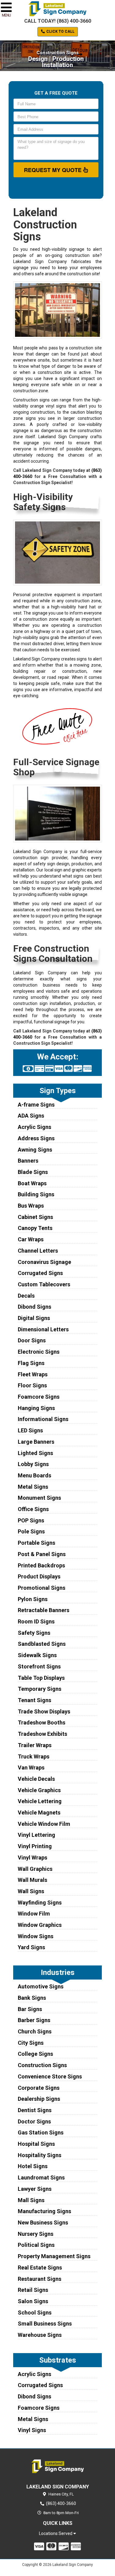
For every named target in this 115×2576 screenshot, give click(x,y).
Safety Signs (34, 1633)
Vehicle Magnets (39, 1813)
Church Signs (35, 2031)
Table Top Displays (41, 1678)
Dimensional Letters (43, 1329)
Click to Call (60, 32)
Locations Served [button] (56, 2534)
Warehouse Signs (40, 2335)
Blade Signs (33, 1172)
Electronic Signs (39, 1352)
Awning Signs (35, 1150)
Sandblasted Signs (42, 1644)
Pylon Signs (33, 1599)
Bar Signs (30, 2009)
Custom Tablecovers (44, 1284)
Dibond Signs (34, 1307)
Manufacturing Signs (44, 2211)
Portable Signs (36, 1543)
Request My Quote (54, 170)
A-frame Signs (36, 1105)
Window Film (34, 1914)
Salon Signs (33, 2301)
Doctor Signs (34, 2121)
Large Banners (36, 1442)
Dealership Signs (39, 2099)
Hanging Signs (36, 1408)
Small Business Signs (45, 2324)
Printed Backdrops (41, 1565)
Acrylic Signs (34, 1127)
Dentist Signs (35, 2110)
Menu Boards (34, 1475)
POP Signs (31, 1520)
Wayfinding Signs (40, 1903)
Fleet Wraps (33, 1374)
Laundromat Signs (41, 2177)
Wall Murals (33, 1880)
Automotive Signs (41, 1986)
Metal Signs (33, 1487)
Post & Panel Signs (42, 1554)
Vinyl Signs (32, 2430)
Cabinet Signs (35, 1217)
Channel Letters (38, 1251)
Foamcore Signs (39, 1397)
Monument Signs (39, 1498)
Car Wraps (31, 1239)
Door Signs (32, 1340)
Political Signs (36, 2245)
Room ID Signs (36, 1621)
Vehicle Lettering (40, 1801)
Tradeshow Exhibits (42, 1734)
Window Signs (36, 1936)
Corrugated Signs (40, 1273)
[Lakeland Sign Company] (57, 2466)
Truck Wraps (34, 1756)
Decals (26, 1296)
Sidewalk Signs (37, 1655)
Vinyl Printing (35, 1846)
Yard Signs (31, 1947)
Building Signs (36, 1194)
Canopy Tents (35, 1228)
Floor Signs (32, 1385)
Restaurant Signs (40, 2279)
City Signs (31, 2043)
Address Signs (36, 1138)
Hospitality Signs (40, 2155)
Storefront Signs (39, 1666)
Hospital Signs (36, 2144)
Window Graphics (40, 1925)
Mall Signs (31, 2200)
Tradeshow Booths (42, 1722)
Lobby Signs (33, 1464)
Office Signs (33, 1509)
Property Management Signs (54, 2256)
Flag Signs (31, 1363)
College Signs (35, 2054)
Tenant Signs (34, 1700)
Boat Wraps (32, 1183)
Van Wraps (31, 1767)
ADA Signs (31, 1116)
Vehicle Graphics (39, 1790)
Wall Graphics (35, 1869)
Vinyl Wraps (33, 1858)
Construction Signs (42, 2065)
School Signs (35, 2313)
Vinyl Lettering (36, 1835)
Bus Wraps (31, 1206)
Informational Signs (43, 1419)
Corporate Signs (39, 2088)
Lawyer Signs (35, 2189)
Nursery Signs (36, 2234)
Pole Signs (31, 1531)
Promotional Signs (42, 1588)
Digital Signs (34, 1318)
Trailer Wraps (35, 1745)
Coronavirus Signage (44, 1262)
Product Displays (39, 1576)
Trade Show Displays (44, 1711)
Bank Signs (32, 1998)
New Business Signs (43, 2223)
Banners (28, 1161)
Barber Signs (34, 2020)
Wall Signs (31, 1891)
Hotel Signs (33, 2166)
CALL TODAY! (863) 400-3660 (58, 21)
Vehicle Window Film (44, 1824)
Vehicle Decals (36, 1779)
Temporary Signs (40, 1689)
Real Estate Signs (40, 2268)
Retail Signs (33, 2290)
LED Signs (30, 1430)
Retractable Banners (44, 1610)
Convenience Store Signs (50, 2076)
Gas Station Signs (41, 2132)
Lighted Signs (35, 1453)
